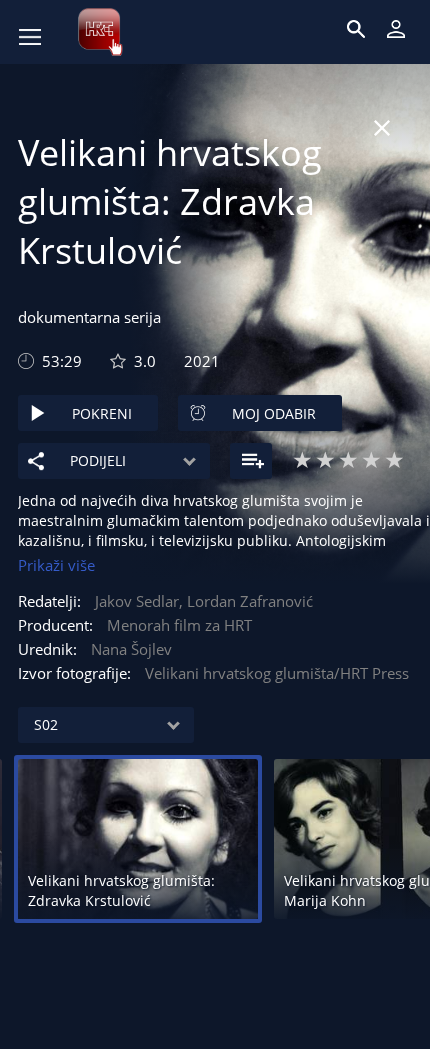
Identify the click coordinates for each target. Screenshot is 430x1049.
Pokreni (102, 413)
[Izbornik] (30, 37)
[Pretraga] (356, 29)
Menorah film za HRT (179, 625)
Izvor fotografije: (74, 673)
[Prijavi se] (396, 29)
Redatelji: (49, 601)
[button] (142, 64)
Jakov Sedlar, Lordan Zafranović (204, 601)
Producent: (55, 625)
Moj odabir (274, 413)
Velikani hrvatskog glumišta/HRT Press (277, 673)
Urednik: (47, 649)
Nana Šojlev (131, 649)
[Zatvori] (382, 128)
